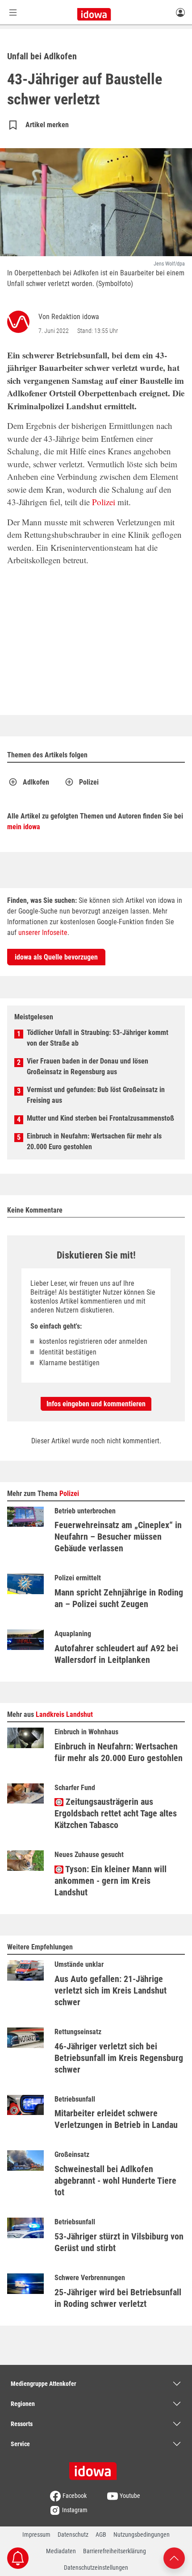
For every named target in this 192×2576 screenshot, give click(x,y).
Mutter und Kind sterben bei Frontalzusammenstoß (100, 1118)
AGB (101, 2534)
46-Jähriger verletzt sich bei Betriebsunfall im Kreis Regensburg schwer (119, 2058)
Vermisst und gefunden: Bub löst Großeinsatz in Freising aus (96, 1095)
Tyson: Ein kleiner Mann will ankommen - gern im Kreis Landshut (111, 1881)
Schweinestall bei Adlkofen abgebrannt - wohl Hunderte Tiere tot (115, 2181)
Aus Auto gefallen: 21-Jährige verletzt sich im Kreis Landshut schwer (111, 1990)
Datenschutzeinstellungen (96, 2568)
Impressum (36, 2534)
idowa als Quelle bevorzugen (56, 957)
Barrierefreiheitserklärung (115, 2551)
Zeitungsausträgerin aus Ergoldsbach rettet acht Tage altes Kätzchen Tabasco (116, 1813)
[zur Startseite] (96, 2468)
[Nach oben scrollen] (174, 2557)
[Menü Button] (13, 12)
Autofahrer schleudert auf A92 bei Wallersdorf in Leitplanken (116, 1654)
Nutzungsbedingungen (142, 2534)
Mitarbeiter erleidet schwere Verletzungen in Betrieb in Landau (116, 2119)
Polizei (104, 502)
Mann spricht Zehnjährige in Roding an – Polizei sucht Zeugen (119, 1598)
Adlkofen (36, 782)
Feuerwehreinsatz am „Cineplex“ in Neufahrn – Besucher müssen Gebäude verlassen (118, 1537)
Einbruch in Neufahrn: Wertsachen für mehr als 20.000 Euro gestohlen (94, 1141)
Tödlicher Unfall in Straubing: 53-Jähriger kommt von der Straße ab (98, 1038)
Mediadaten (61, 2551)
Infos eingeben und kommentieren (96, 1404)
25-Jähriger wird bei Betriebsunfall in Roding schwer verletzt (118, 2298)
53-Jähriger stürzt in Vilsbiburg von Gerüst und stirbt (119, 2242)
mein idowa (24, 827)
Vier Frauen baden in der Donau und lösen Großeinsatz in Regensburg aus (88, 1066)
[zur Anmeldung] (180, 12)
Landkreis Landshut (64, 1714)
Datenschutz (73, 2534)
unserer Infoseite (43, 933)
